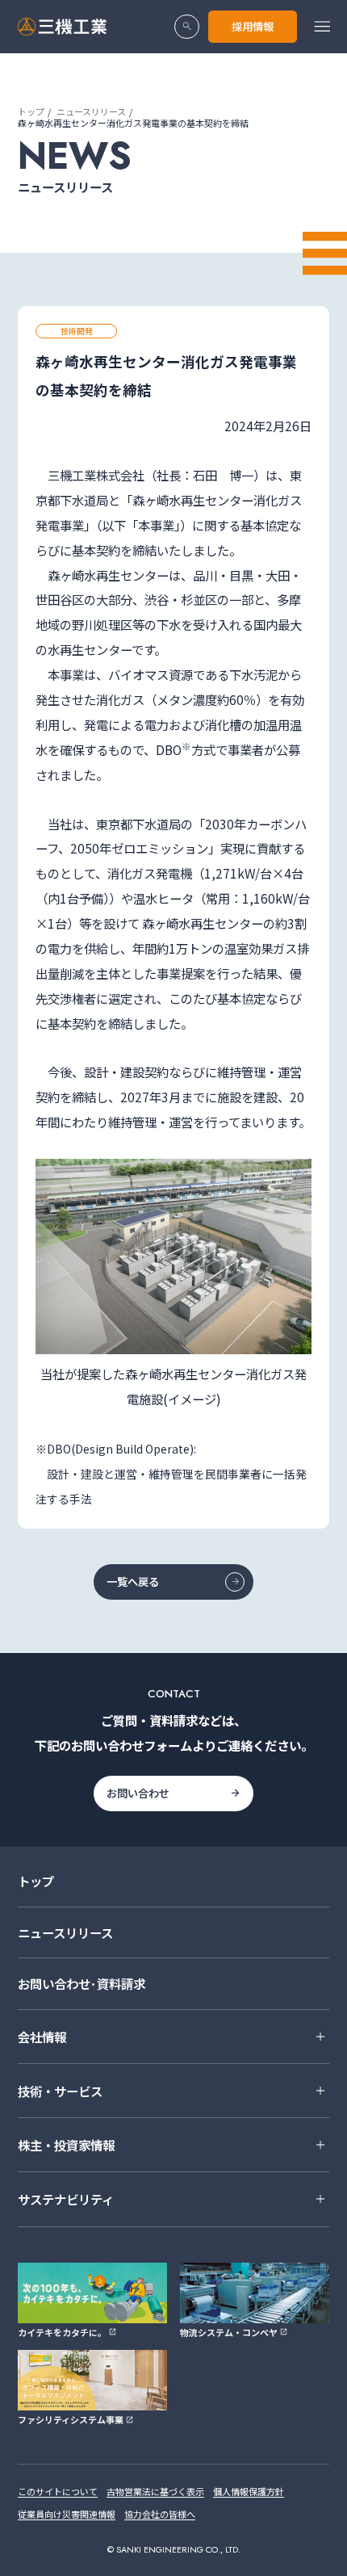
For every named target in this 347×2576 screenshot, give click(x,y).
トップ (31, 111)
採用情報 (253, 26)
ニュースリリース (91, 111)
